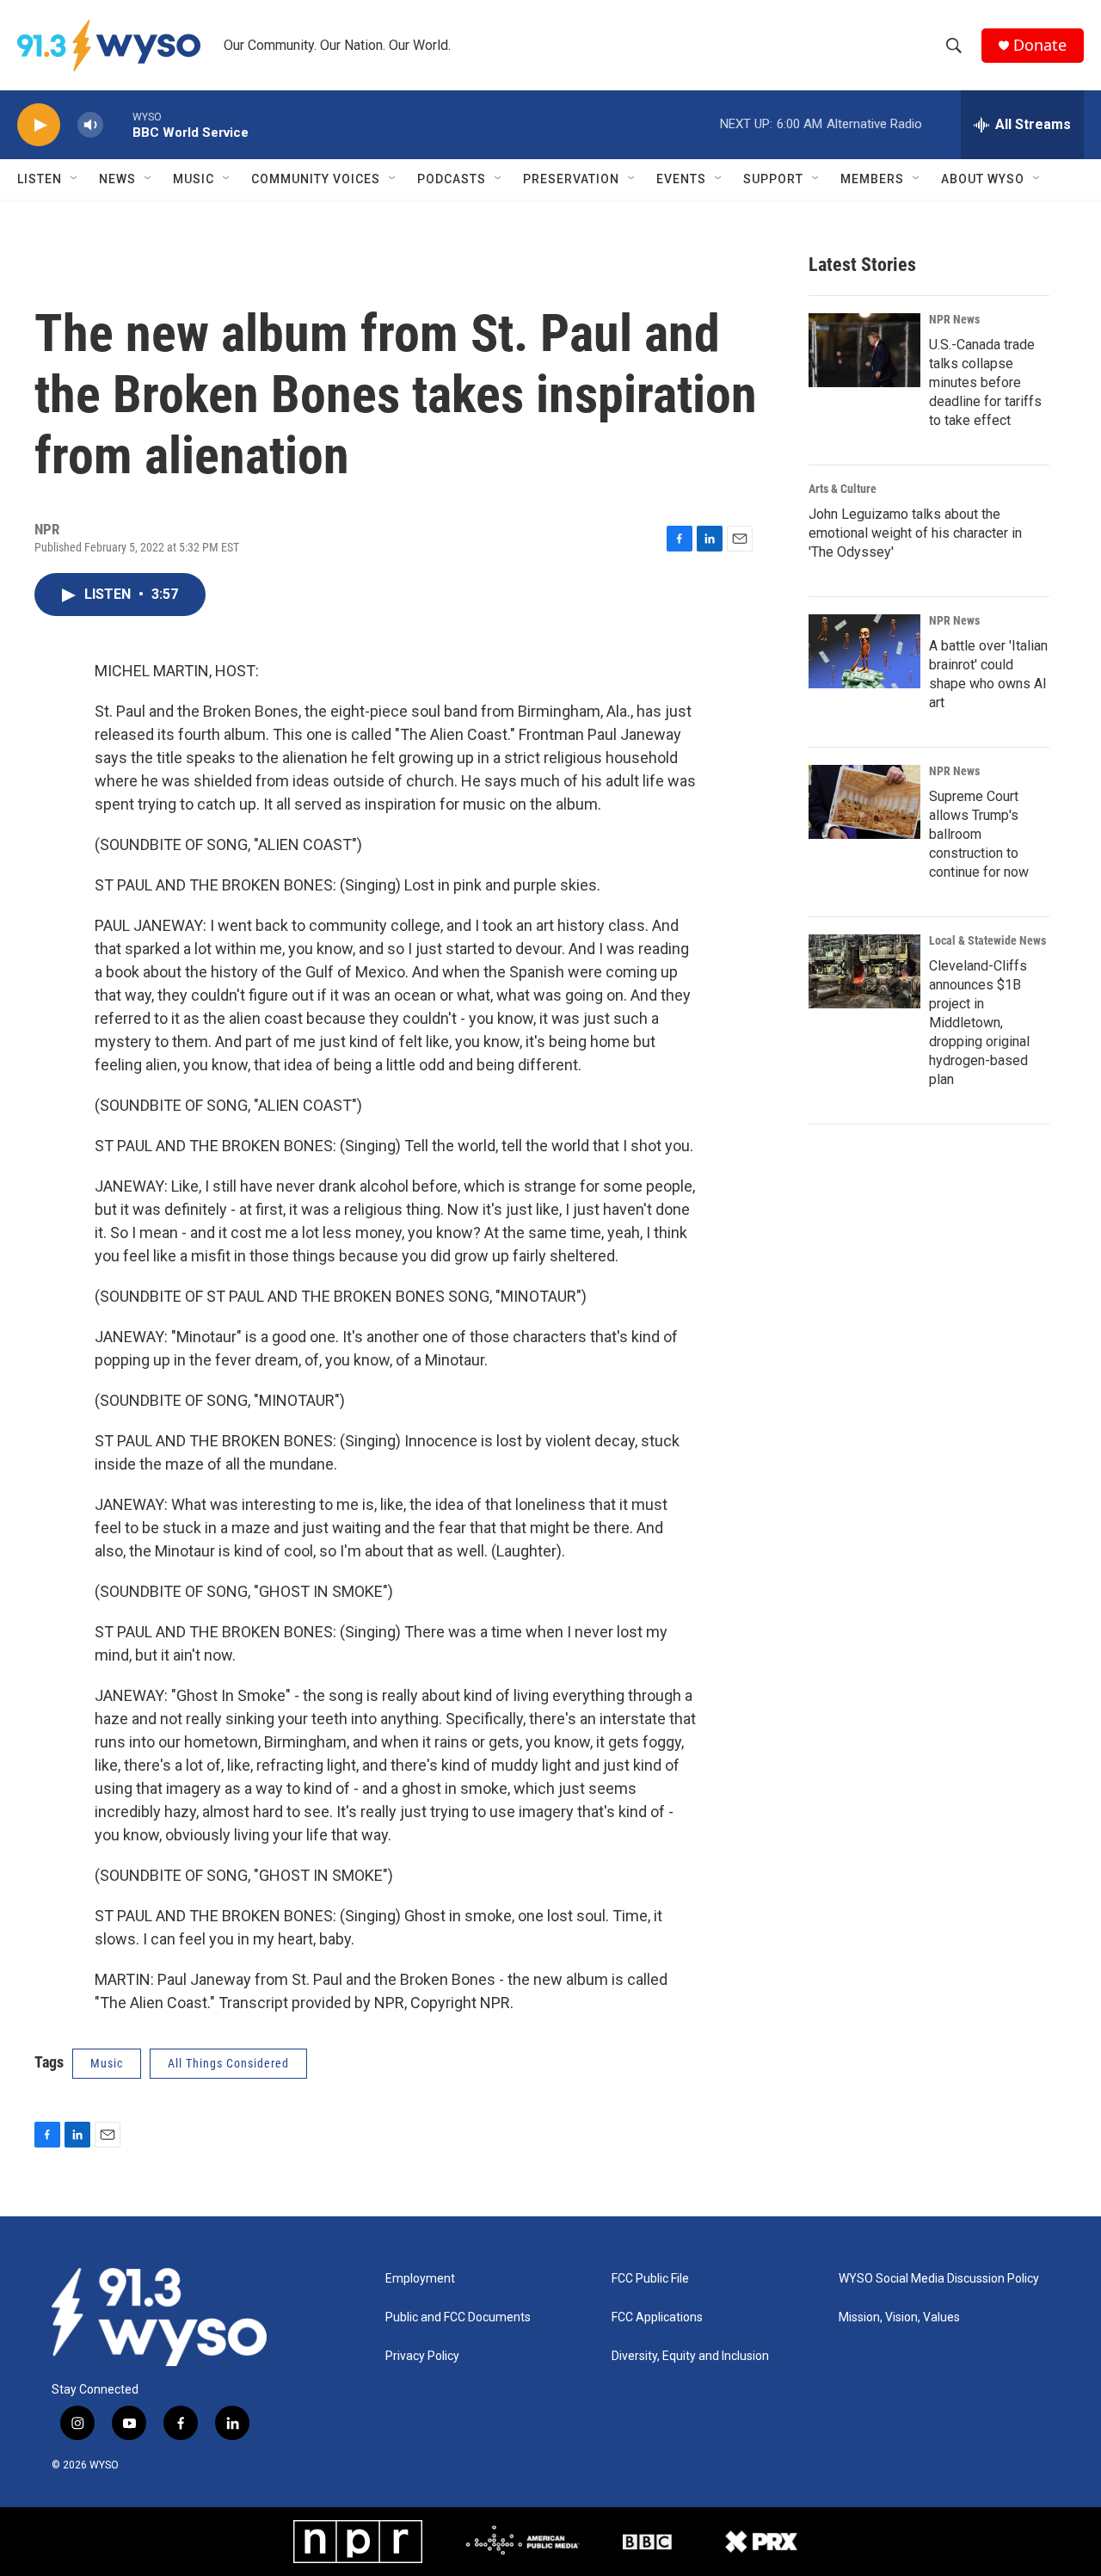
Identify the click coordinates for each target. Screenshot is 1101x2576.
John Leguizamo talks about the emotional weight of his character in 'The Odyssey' (915, 533)
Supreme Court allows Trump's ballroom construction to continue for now (979, 834)
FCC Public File (650, 2279)
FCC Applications (657, 2317)
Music (194, 179)
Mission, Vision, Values (899, 2317)
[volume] (90, 125)
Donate (1040, 45)
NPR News (954, 319)
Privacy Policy (422, 2356)
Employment (420, 2279)
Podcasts (452, 179)
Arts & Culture (843, 489)
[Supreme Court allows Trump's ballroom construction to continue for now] (864, 802)
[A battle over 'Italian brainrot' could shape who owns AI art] (864, 651)
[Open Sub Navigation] (75, 179)
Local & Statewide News (987, 940)
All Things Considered (228, 2063)
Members (872, 179)
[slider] (118, 124)
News (117, 179)
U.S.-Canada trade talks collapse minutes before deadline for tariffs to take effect (985, 382)
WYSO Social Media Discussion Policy (939, 2279)
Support (773, 179)
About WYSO (983, 179)
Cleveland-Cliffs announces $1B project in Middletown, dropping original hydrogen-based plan (979, 1023)
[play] (39, 125)
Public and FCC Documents (458, 2317)
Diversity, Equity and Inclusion (690, 2356)
